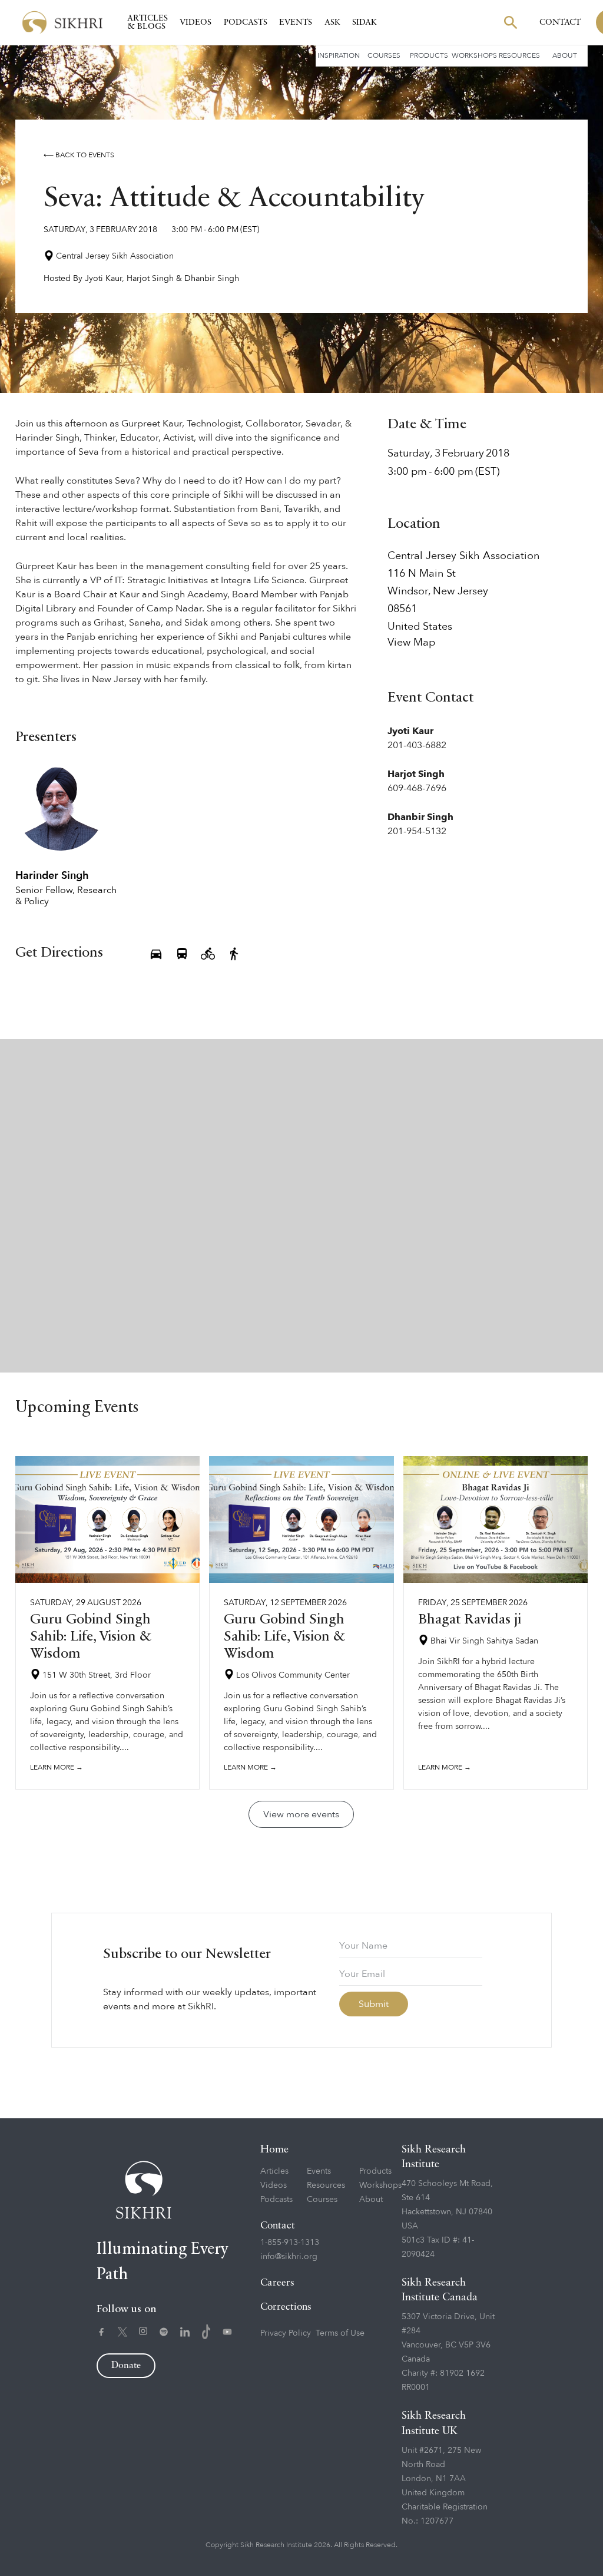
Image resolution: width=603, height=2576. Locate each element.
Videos (196, 22)
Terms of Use (340, 2333)
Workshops (474, 55)
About (565, 55)
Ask (332, 22)
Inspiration (339, 55)
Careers (277, 2283)
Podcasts (246, 22)
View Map (411, 643)
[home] (62, 23)
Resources (519, 55)
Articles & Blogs (148, 22)
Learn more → (57, 1767)
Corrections (286, 2307)
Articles (274, 2171)
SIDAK (365, 22)
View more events (301, 1814)
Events (296, 22)
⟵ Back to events (79, 155)
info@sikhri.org (289, 2256)
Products (429, 55)
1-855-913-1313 (290, 2242)
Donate (126, 2366)
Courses (384, 55)
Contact (560, 22)
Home (274, 2150)
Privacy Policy (286, 2333)
